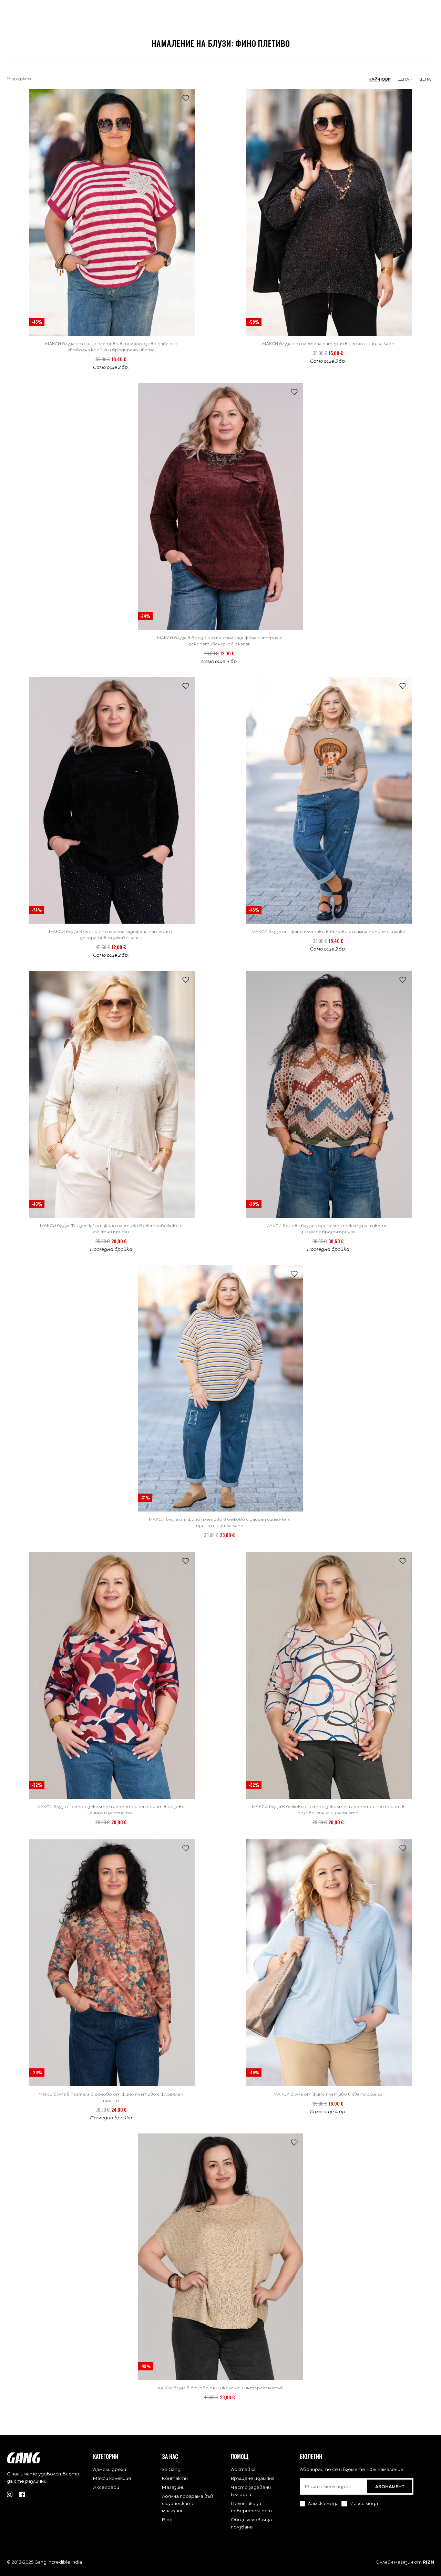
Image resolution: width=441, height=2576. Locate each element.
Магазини (173, 2487)
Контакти (175, 2478)
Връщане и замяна (253, 2478)
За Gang (171, 2469)
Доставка (243, 2469)
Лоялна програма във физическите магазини (188, 2503)
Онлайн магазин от (405, 2562)
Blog (167, 2520)
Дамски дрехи (110, 2469)
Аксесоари (106, 2487)
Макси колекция (112, 2478)
